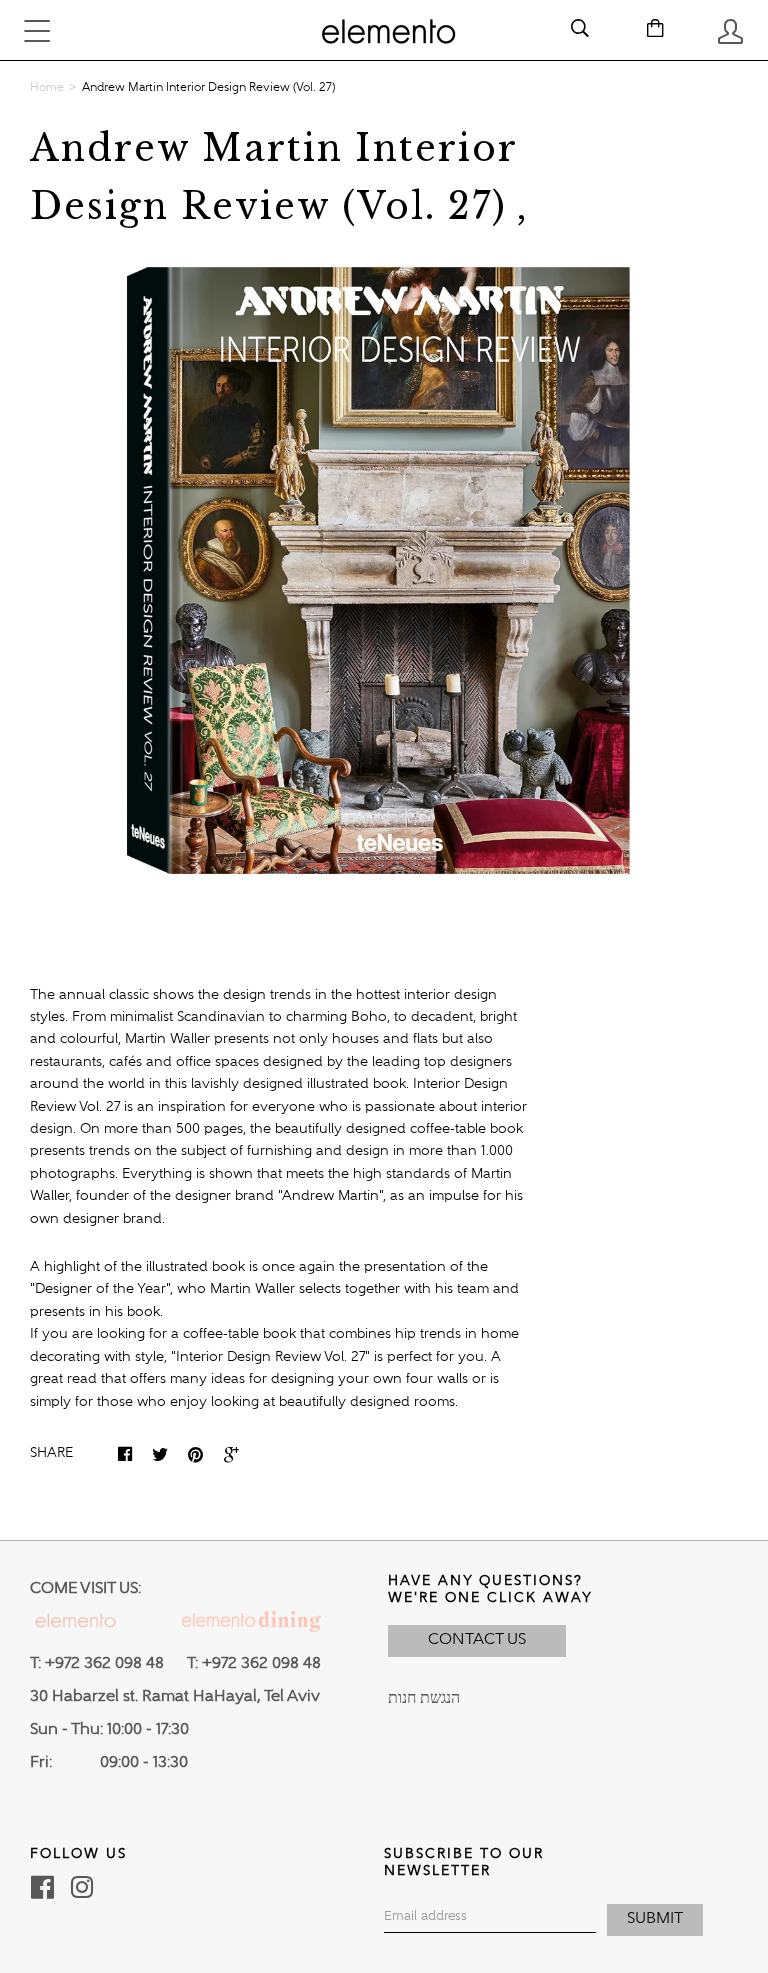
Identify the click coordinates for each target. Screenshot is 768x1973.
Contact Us (477, 1640)
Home (47, 88)
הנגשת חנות (424, 1699)
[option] (384, 570)
